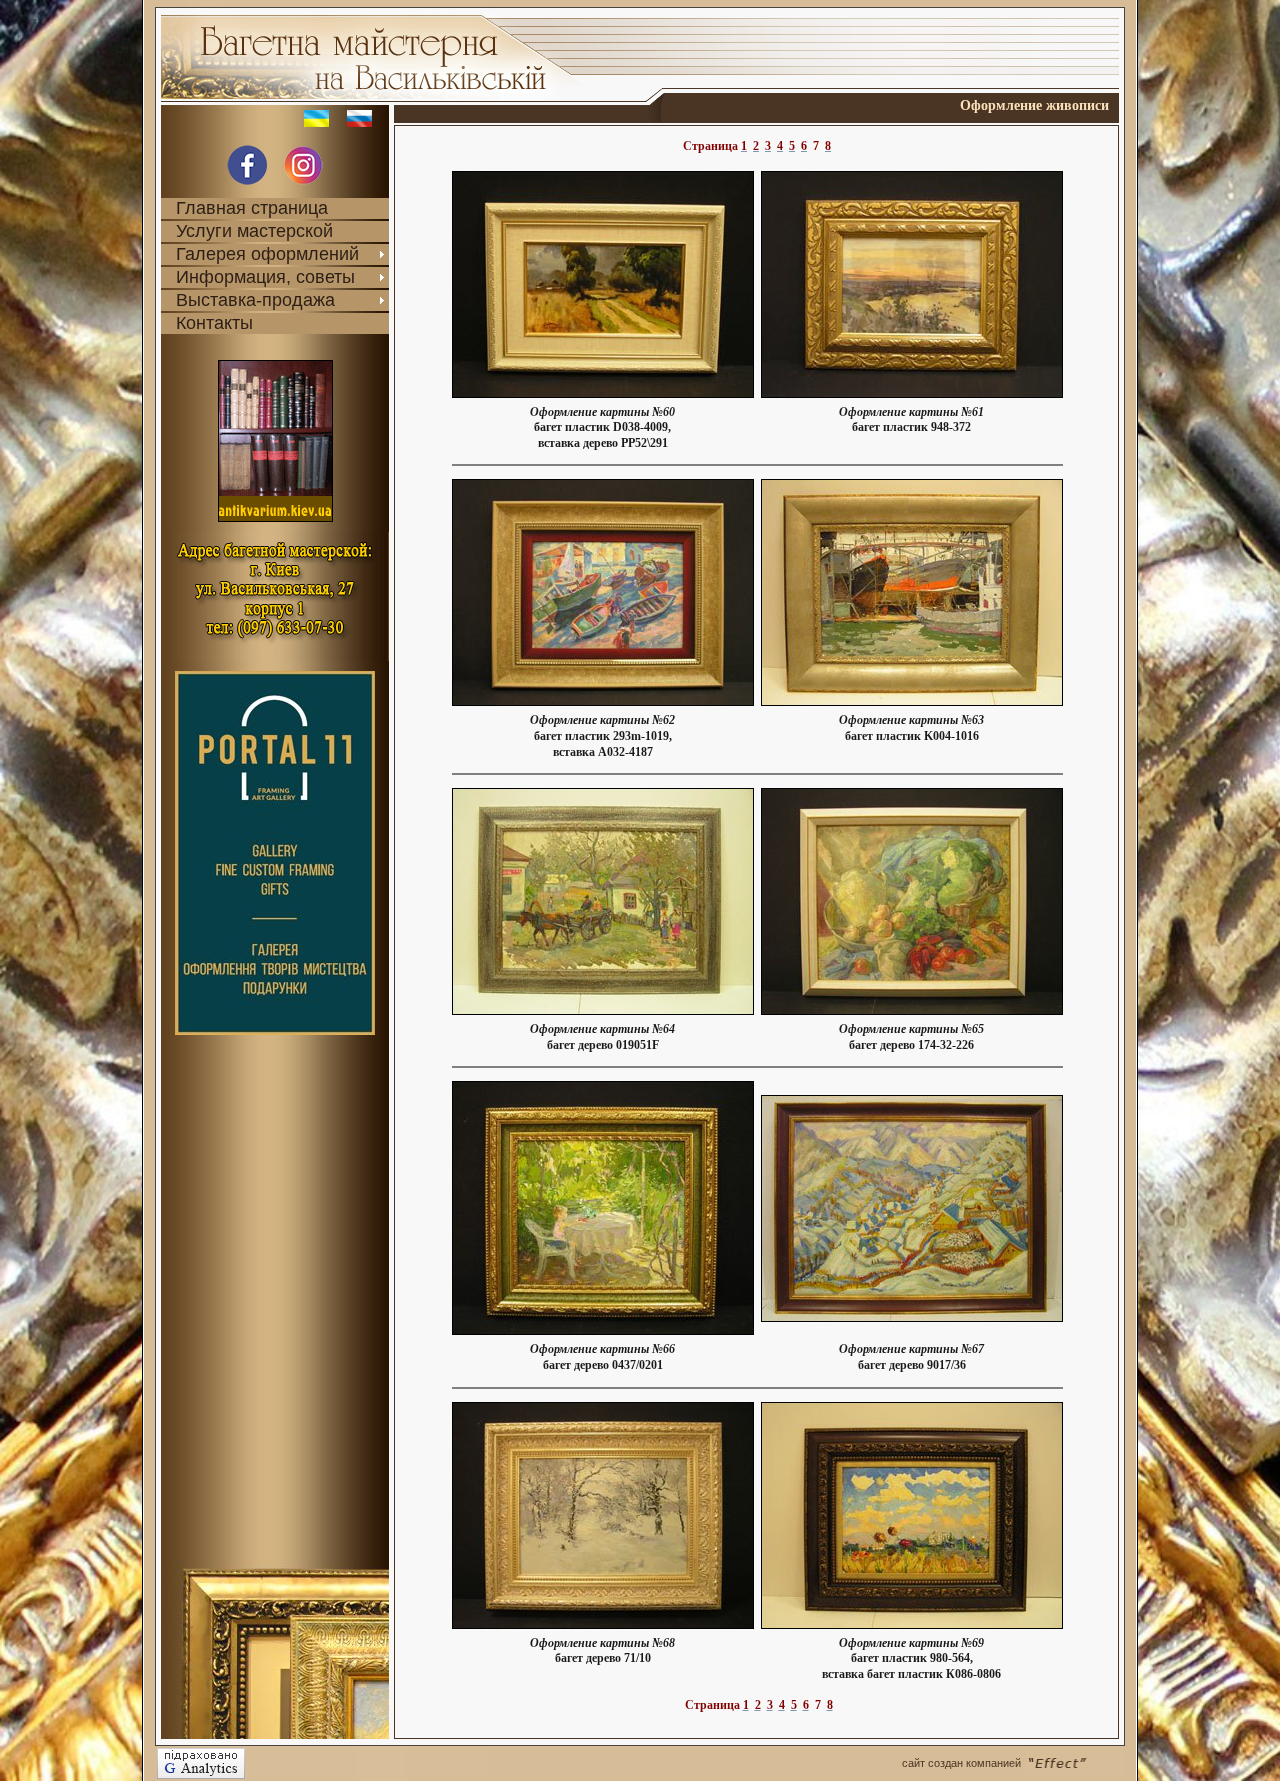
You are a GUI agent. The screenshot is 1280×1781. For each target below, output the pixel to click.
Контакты (214, 323)
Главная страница (252, 208)
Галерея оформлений (267, 254)
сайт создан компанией (961, 1763)
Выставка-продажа (255, 300)
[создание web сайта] (1075, 1763)
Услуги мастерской (254, 231)
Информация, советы (265, 277)
